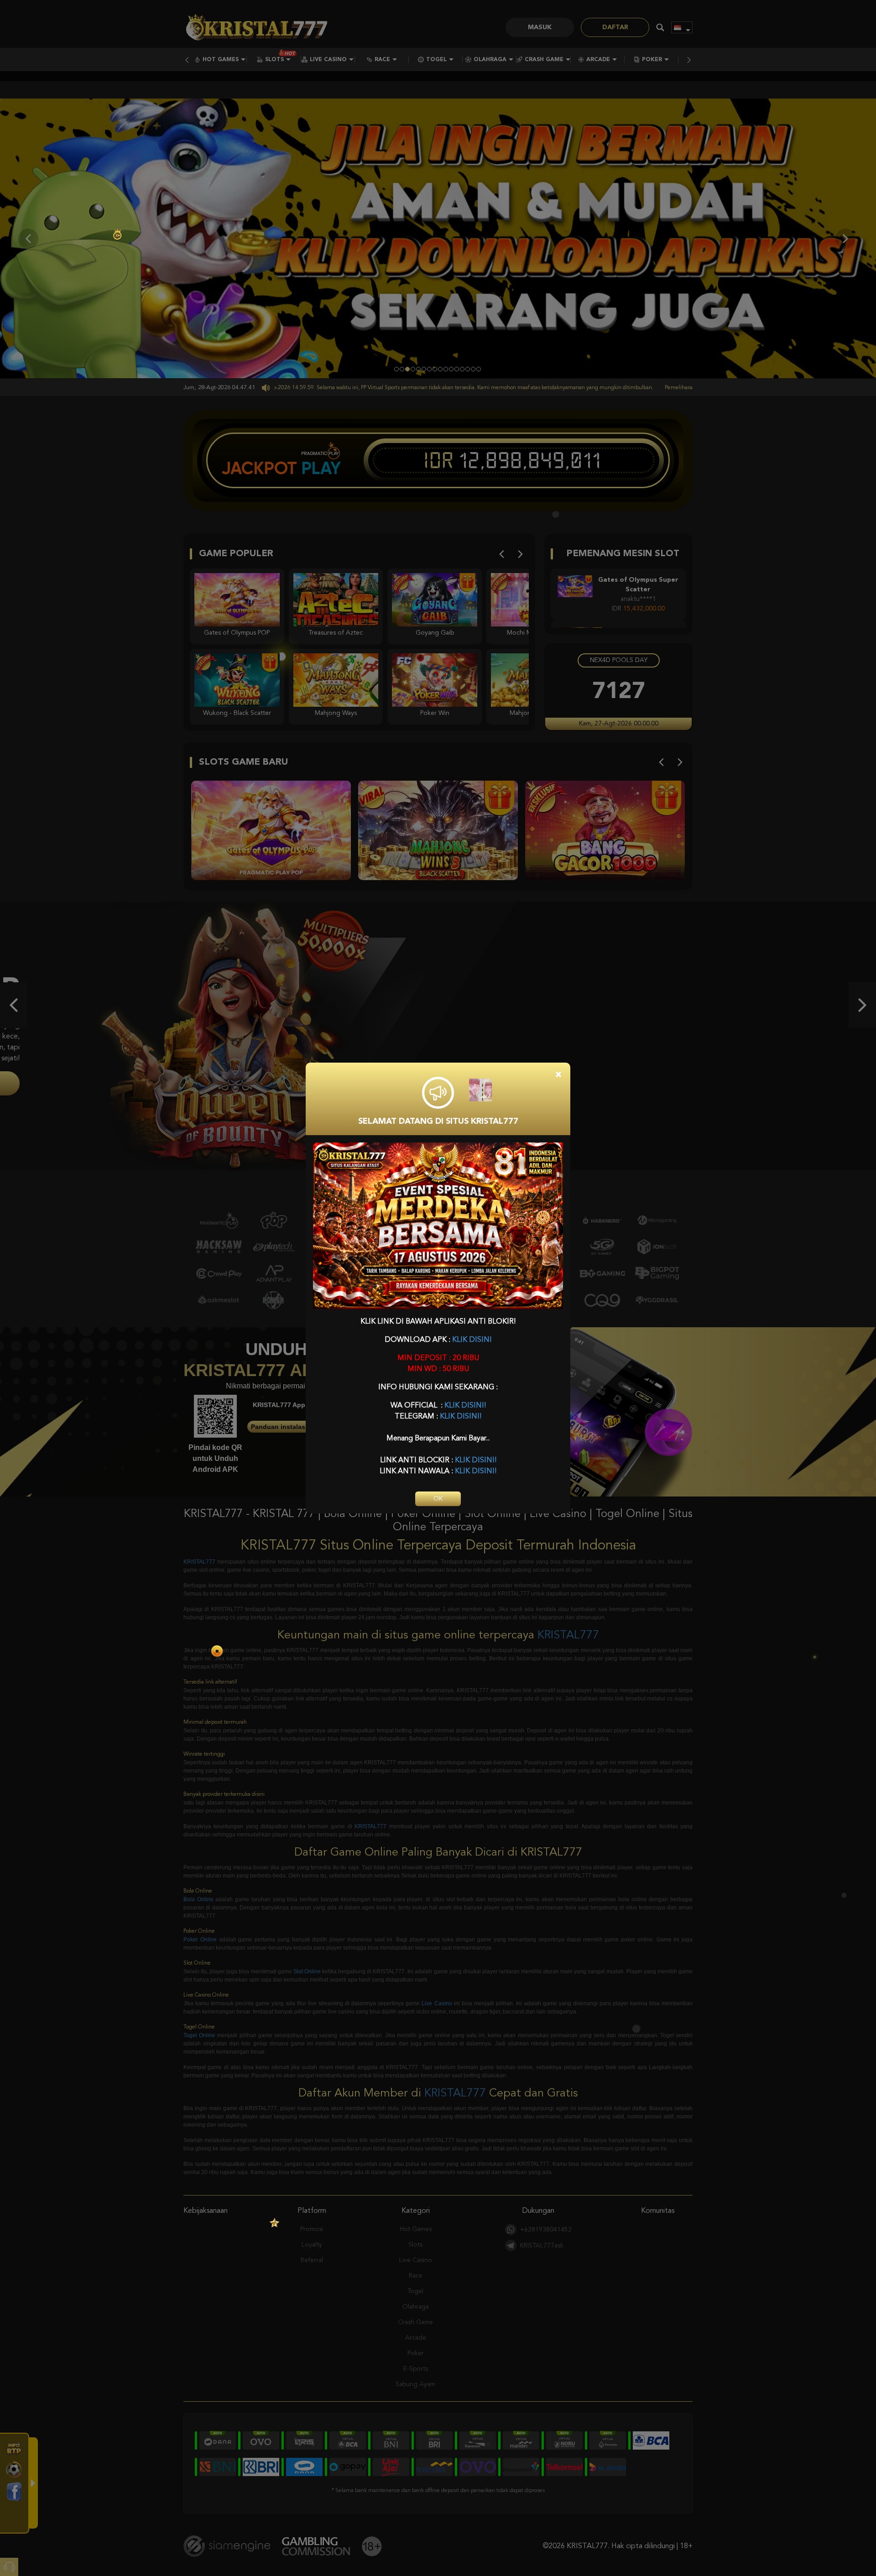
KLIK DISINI (472, 1340)
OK (438, 1499)
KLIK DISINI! (465, 1406)
